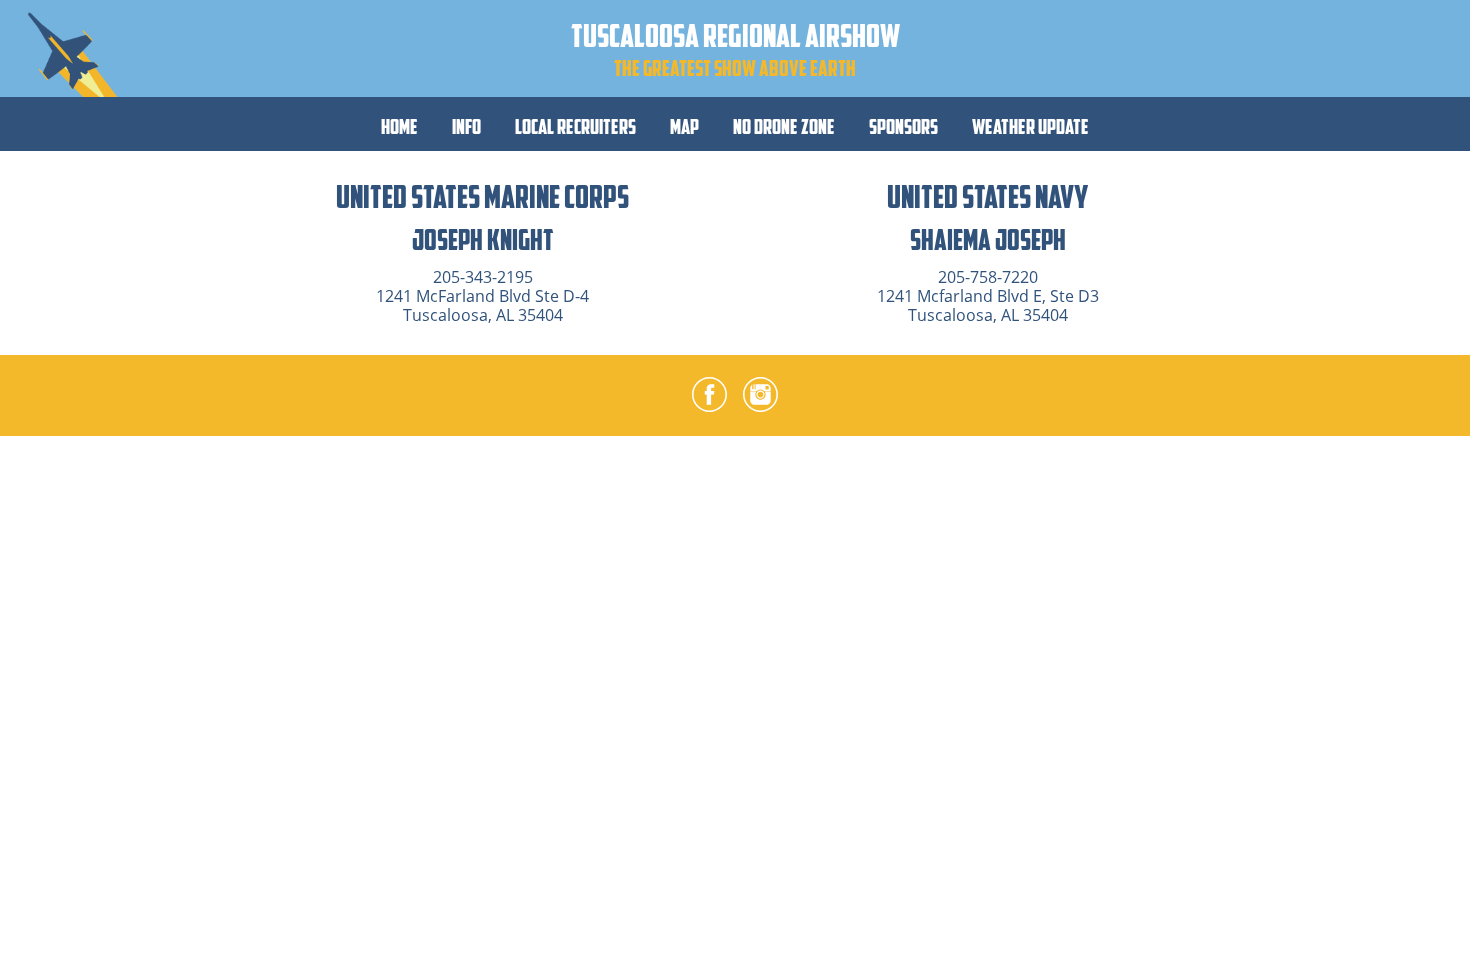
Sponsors (903, 126)
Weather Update (1030, 126)
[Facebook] (709, 398)
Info (466, 126)
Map (684, 126)
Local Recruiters (575, 126)
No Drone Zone (784, 126)
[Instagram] (760, 398)
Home (399, 126)
